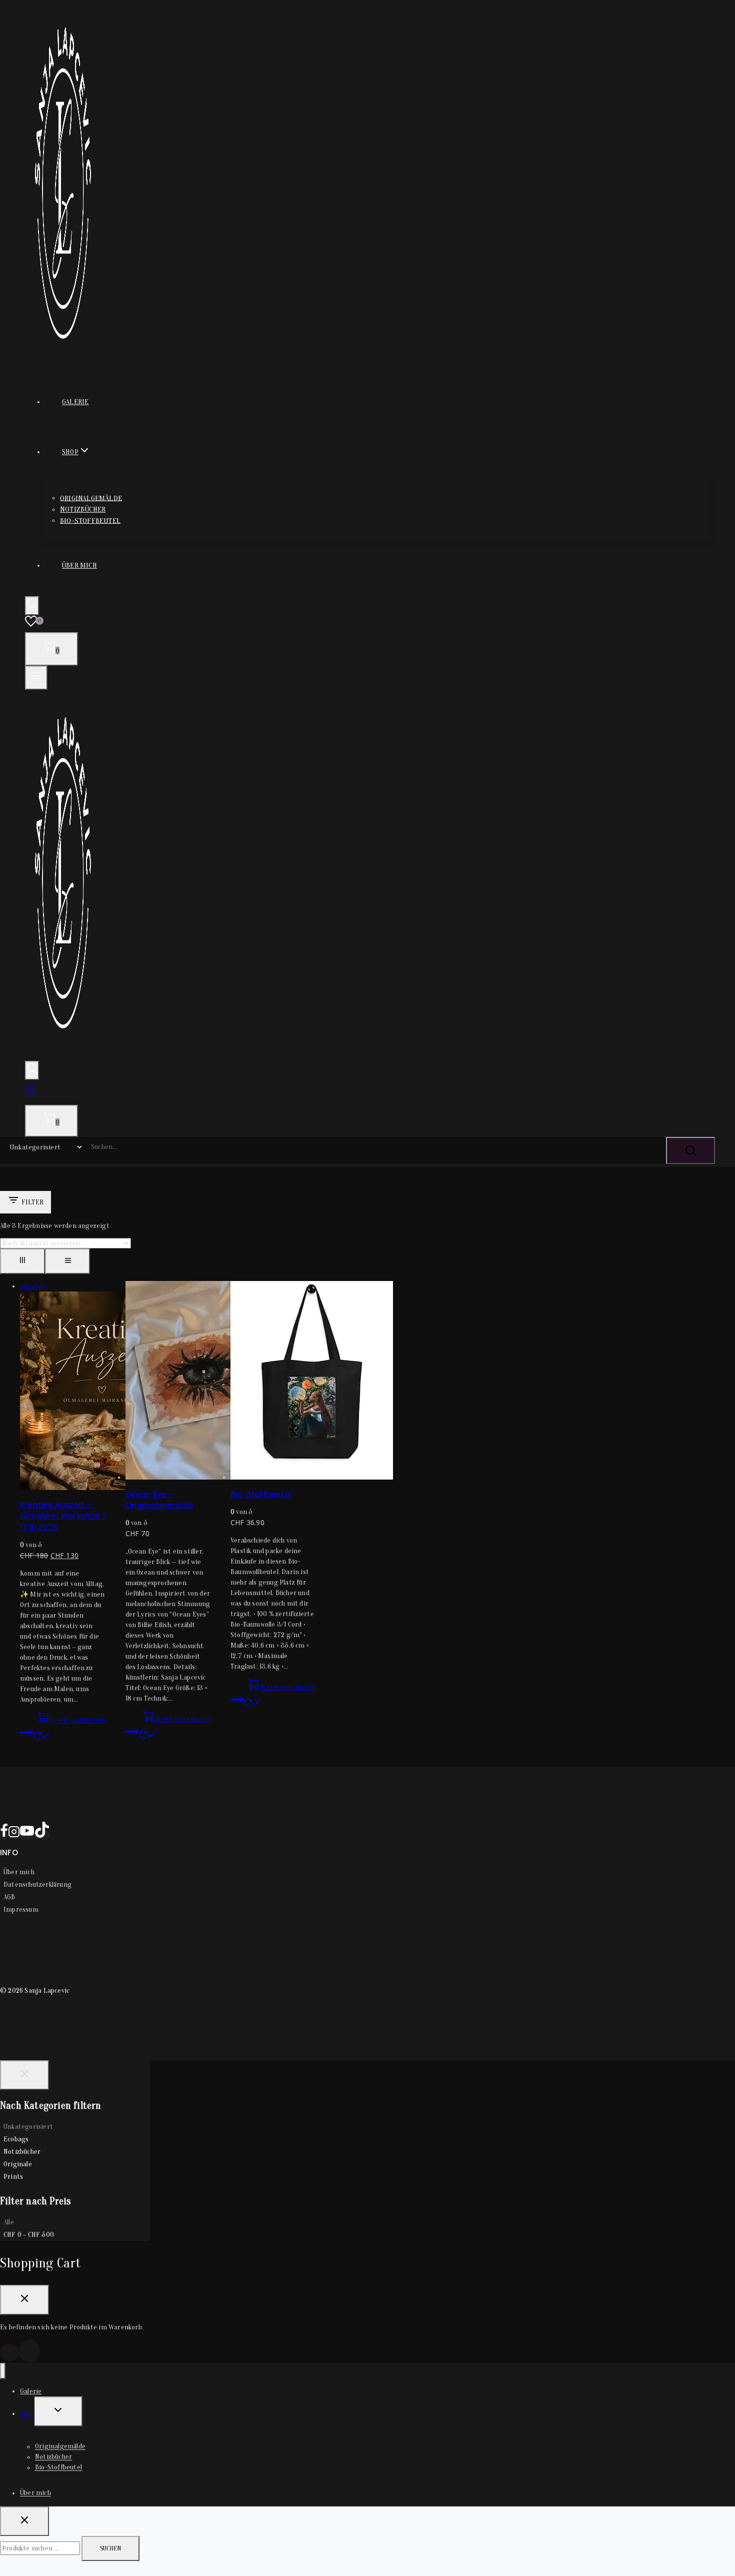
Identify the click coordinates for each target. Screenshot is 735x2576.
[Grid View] (22, 1261)
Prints (13, 2177)
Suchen (110, 2548)
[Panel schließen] (24, 2075)
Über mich (79, 565)
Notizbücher (83, 509)
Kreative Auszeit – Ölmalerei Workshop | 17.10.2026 (62, 1516)
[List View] (67, 1261)
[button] (62, 1729)
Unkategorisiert (28, 2127)
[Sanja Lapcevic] (63, 358)
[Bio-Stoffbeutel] (312, 1477)
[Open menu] (36, 678)
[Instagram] (14, 1835)
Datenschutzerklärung (37, 1884)
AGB (9, 1897)
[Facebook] (4, 1835)
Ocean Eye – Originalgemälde (159, 1500)
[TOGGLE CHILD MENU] (58, 2411)
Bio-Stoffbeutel (90, 520)
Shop (27, 2414)
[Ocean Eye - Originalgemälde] (207, 1477)
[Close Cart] (24, 2300)
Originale (18, 2164)
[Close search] (24, 2521)
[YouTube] (27, 1835)
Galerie (75, 402)
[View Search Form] (32, 606)
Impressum (21, 1909)
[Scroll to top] (10, 2352)
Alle (9, 2222)
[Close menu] (3, 2371)
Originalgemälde (91, 498)
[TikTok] (42, 1835)
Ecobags (16, 2139)
